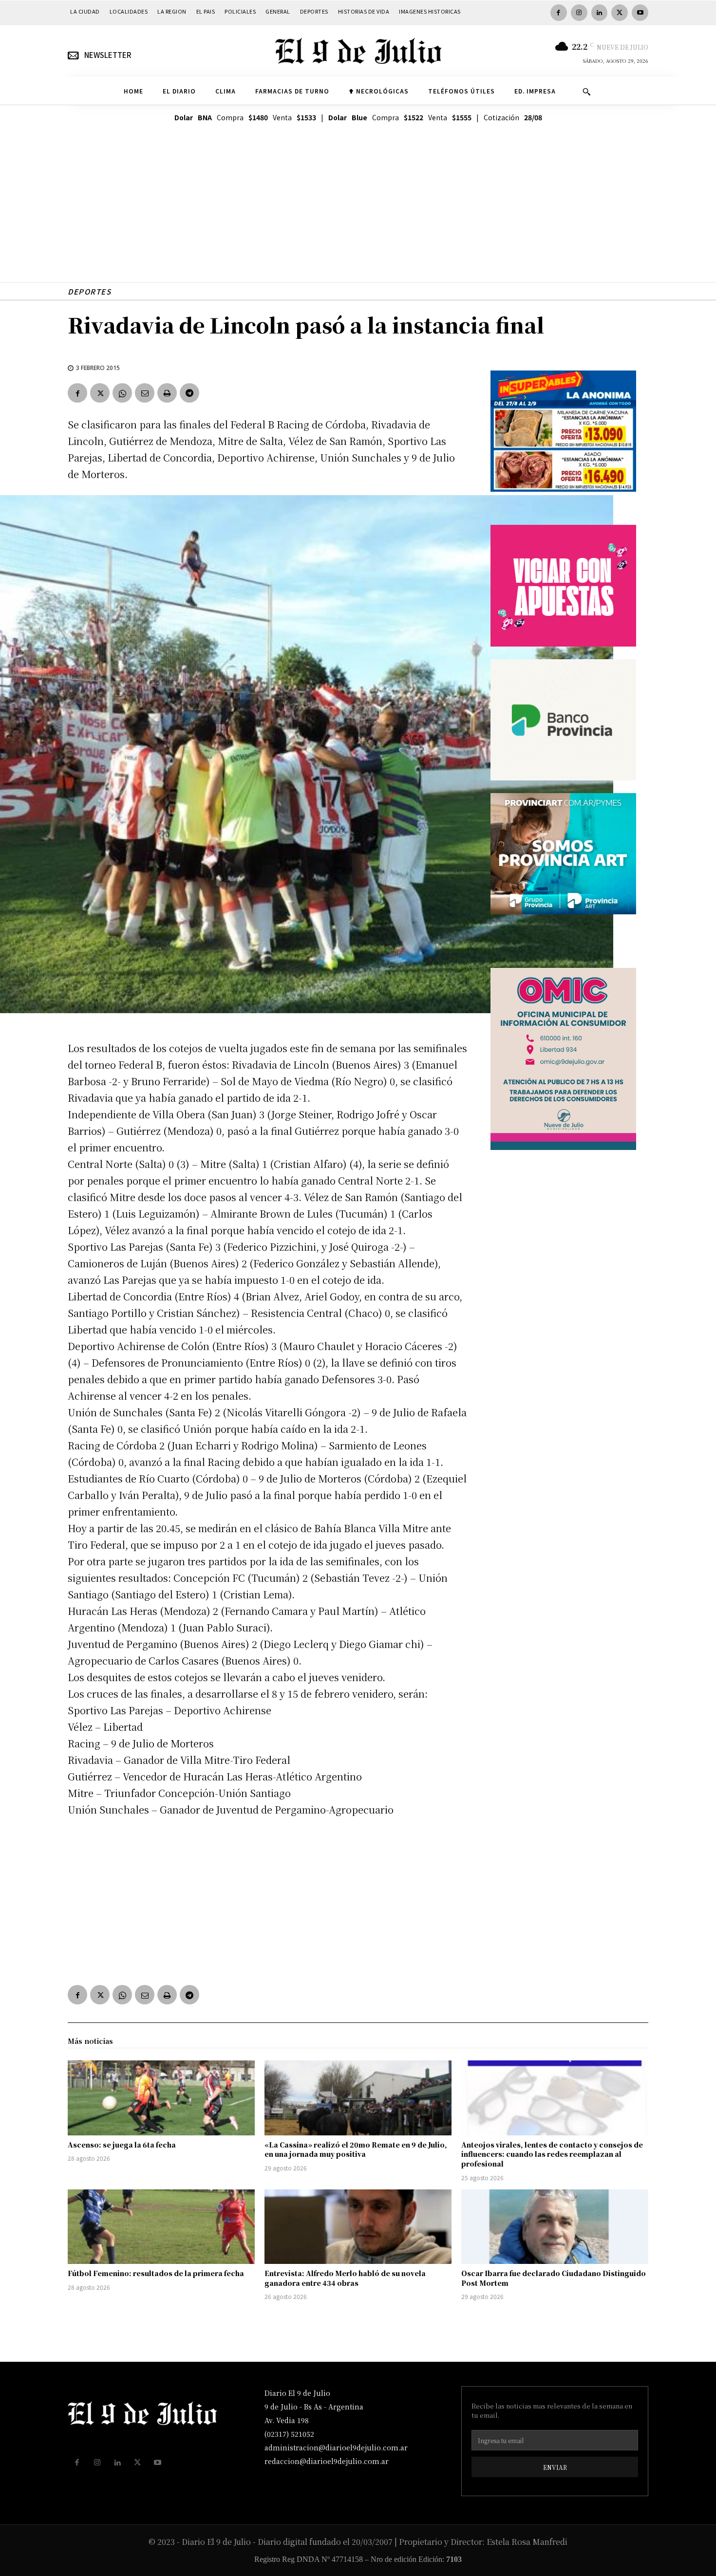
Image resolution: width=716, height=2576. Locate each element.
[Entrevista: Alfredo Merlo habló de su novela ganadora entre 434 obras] (358, 2227)
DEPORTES (89, 291)
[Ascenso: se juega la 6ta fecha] (161, 2098)
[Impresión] (167, 393)
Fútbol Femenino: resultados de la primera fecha (156, 2273)
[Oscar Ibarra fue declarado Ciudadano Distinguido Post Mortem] (555, 2227)
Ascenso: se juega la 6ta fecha (122, 2145)
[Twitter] (620, 13)
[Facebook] (559, 13)
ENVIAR (555, 2467)
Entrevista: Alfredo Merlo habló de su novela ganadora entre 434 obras (345, 2278)
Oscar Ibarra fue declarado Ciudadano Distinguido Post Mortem (554, 2278)
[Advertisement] (358, 214)
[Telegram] (189, 393)
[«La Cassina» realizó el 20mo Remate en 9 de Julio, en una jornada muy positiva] (358, 2098)
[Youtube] (640, 13)
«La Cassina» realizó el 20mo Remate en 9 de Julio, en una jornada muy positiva (356, 2150)
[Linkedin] (600, 13)
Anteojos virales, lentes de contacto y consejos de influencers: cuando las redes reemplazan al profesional (552, 2154)
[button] (586, 92)
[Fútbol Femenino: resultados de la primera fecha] (161, 2227)
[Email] (145, 393)
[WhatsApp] (122, 393)
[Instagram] (579, 13)
